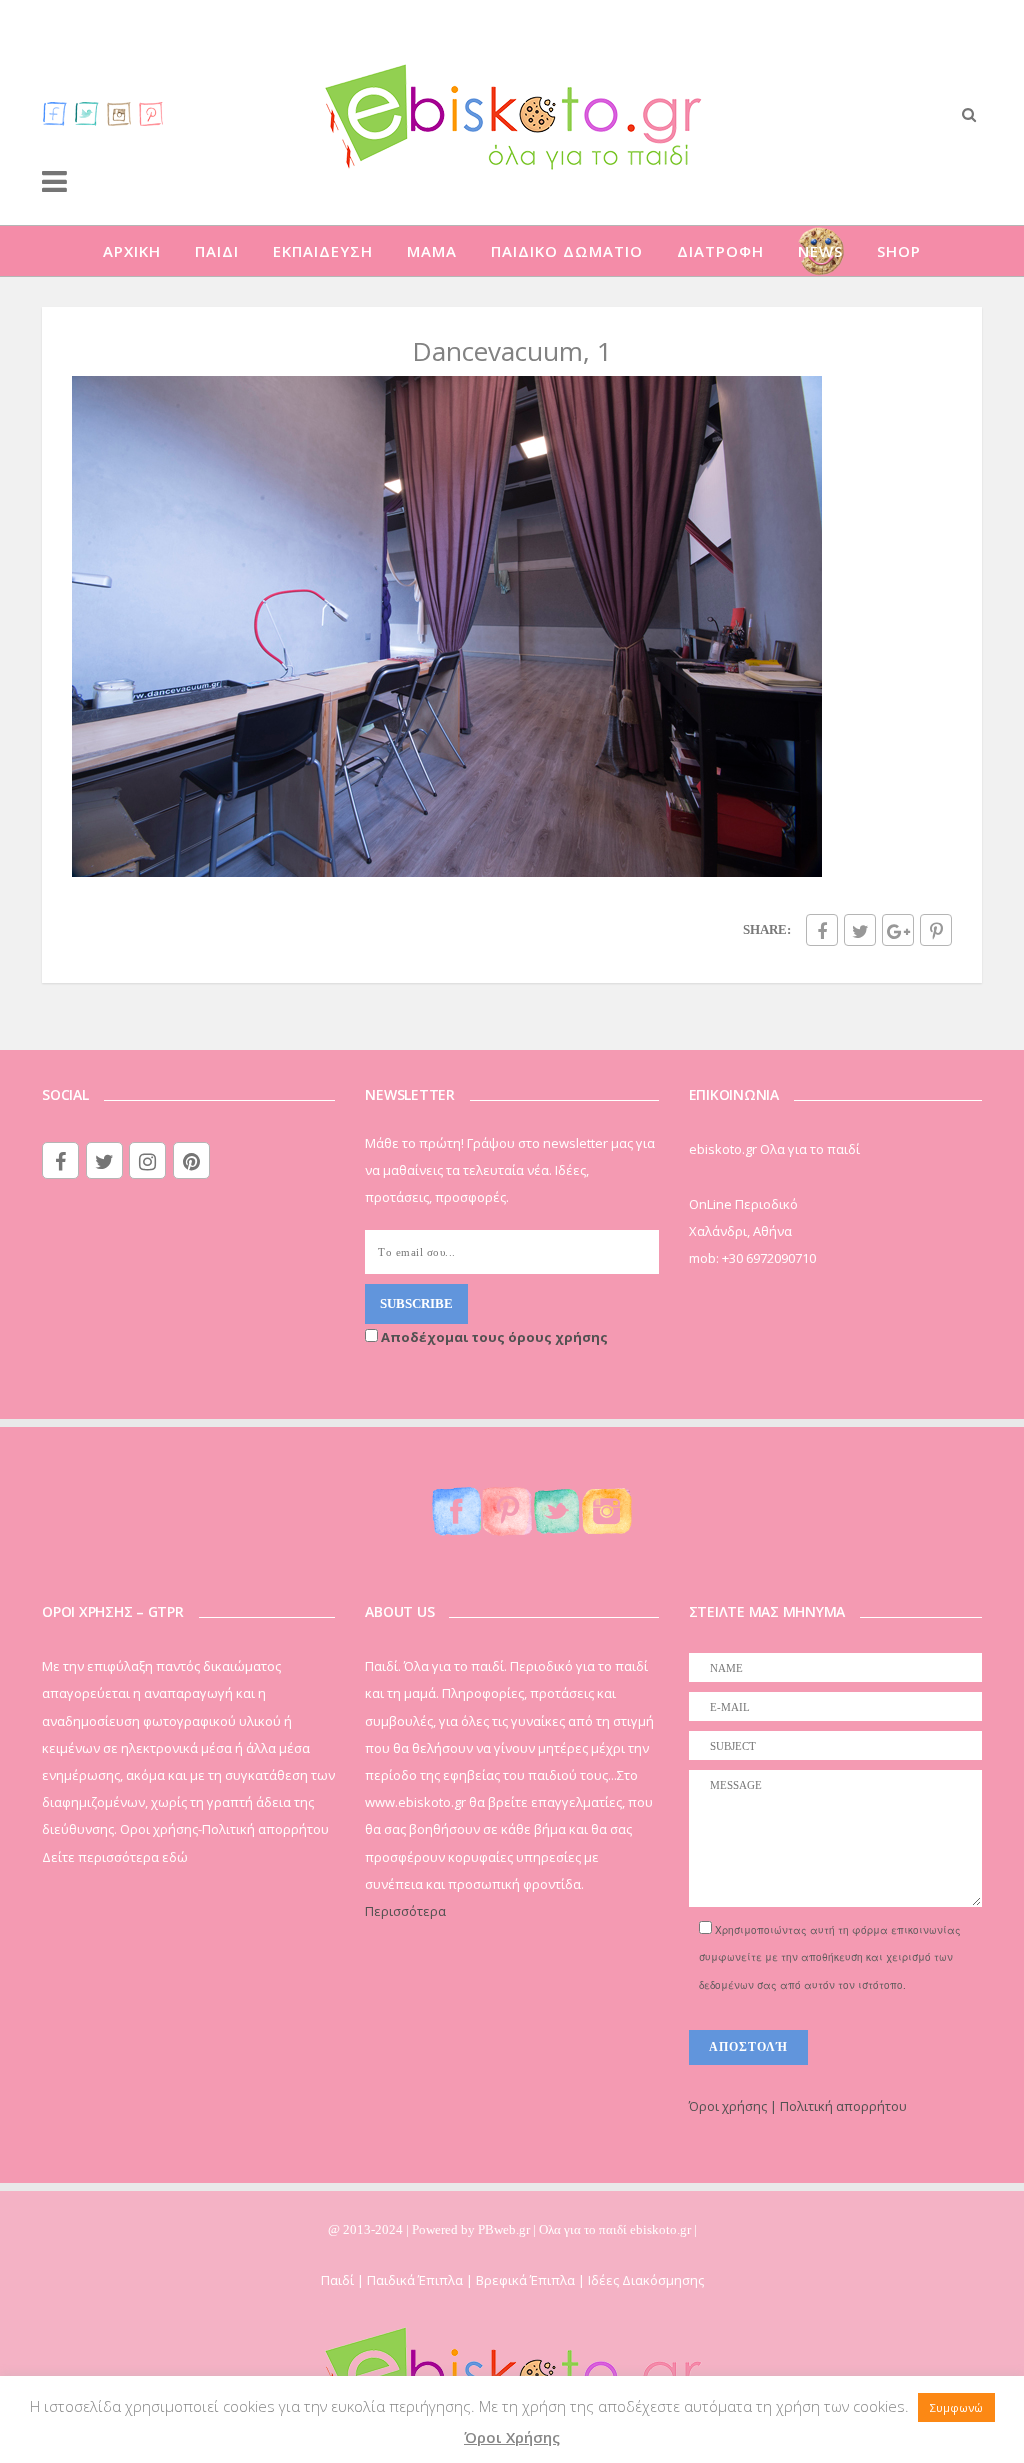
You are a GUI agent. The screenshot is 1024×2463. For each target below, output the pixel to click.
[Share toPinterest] (936, 930)
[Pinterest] (151, 113)
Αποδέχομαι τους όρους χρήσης (493, 1337)
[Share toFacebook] (822, 930)
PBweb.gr (505, 2229)
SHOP (899, 251)
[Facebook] (55, 113)
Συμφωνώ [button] (956, 2407)
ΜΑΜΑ (432, 251)
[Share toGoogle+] (898, 930)
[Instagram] (119, 113)
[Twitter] (87, 113)
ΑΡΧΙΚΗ (132, 251)
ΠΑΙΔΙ (217, 251)
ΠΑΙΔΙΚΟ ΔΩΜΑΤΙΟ (567, 251)
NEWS (820, 251)
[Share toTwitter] (860, 930)
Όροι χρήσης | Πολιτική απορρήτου (798, 2106)
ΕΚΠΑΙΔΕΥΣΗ (323, 251)
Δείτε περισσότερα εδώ (115, 1857)
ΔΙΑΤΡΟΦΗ (720, 251)
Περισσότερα (405, 1911)
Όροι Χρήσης (512, 2437)
